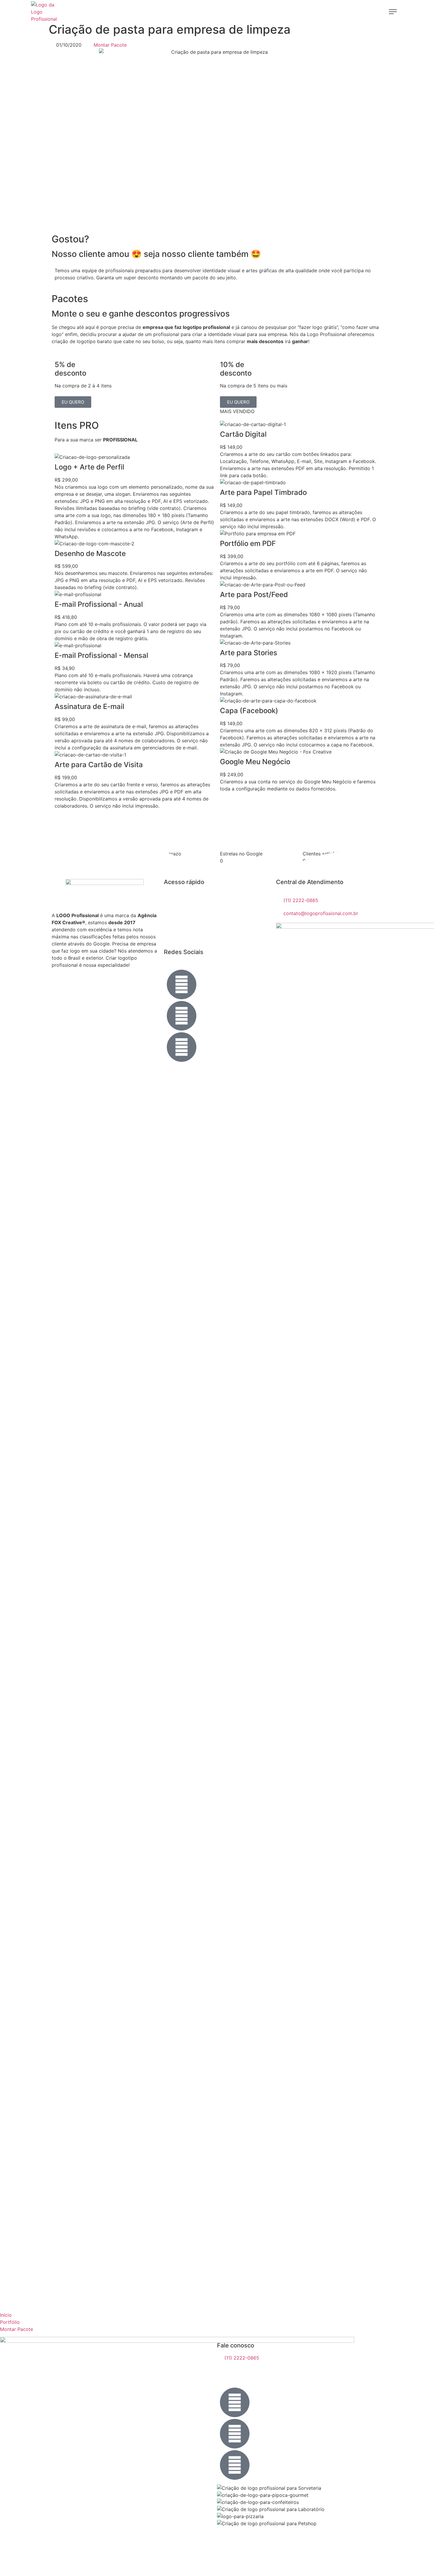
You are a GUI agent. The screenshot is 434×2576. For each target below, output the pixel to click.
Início (6, 2315)
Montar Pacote (17, 2329)
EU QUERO (73, 402)
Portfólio (10, 2322)
